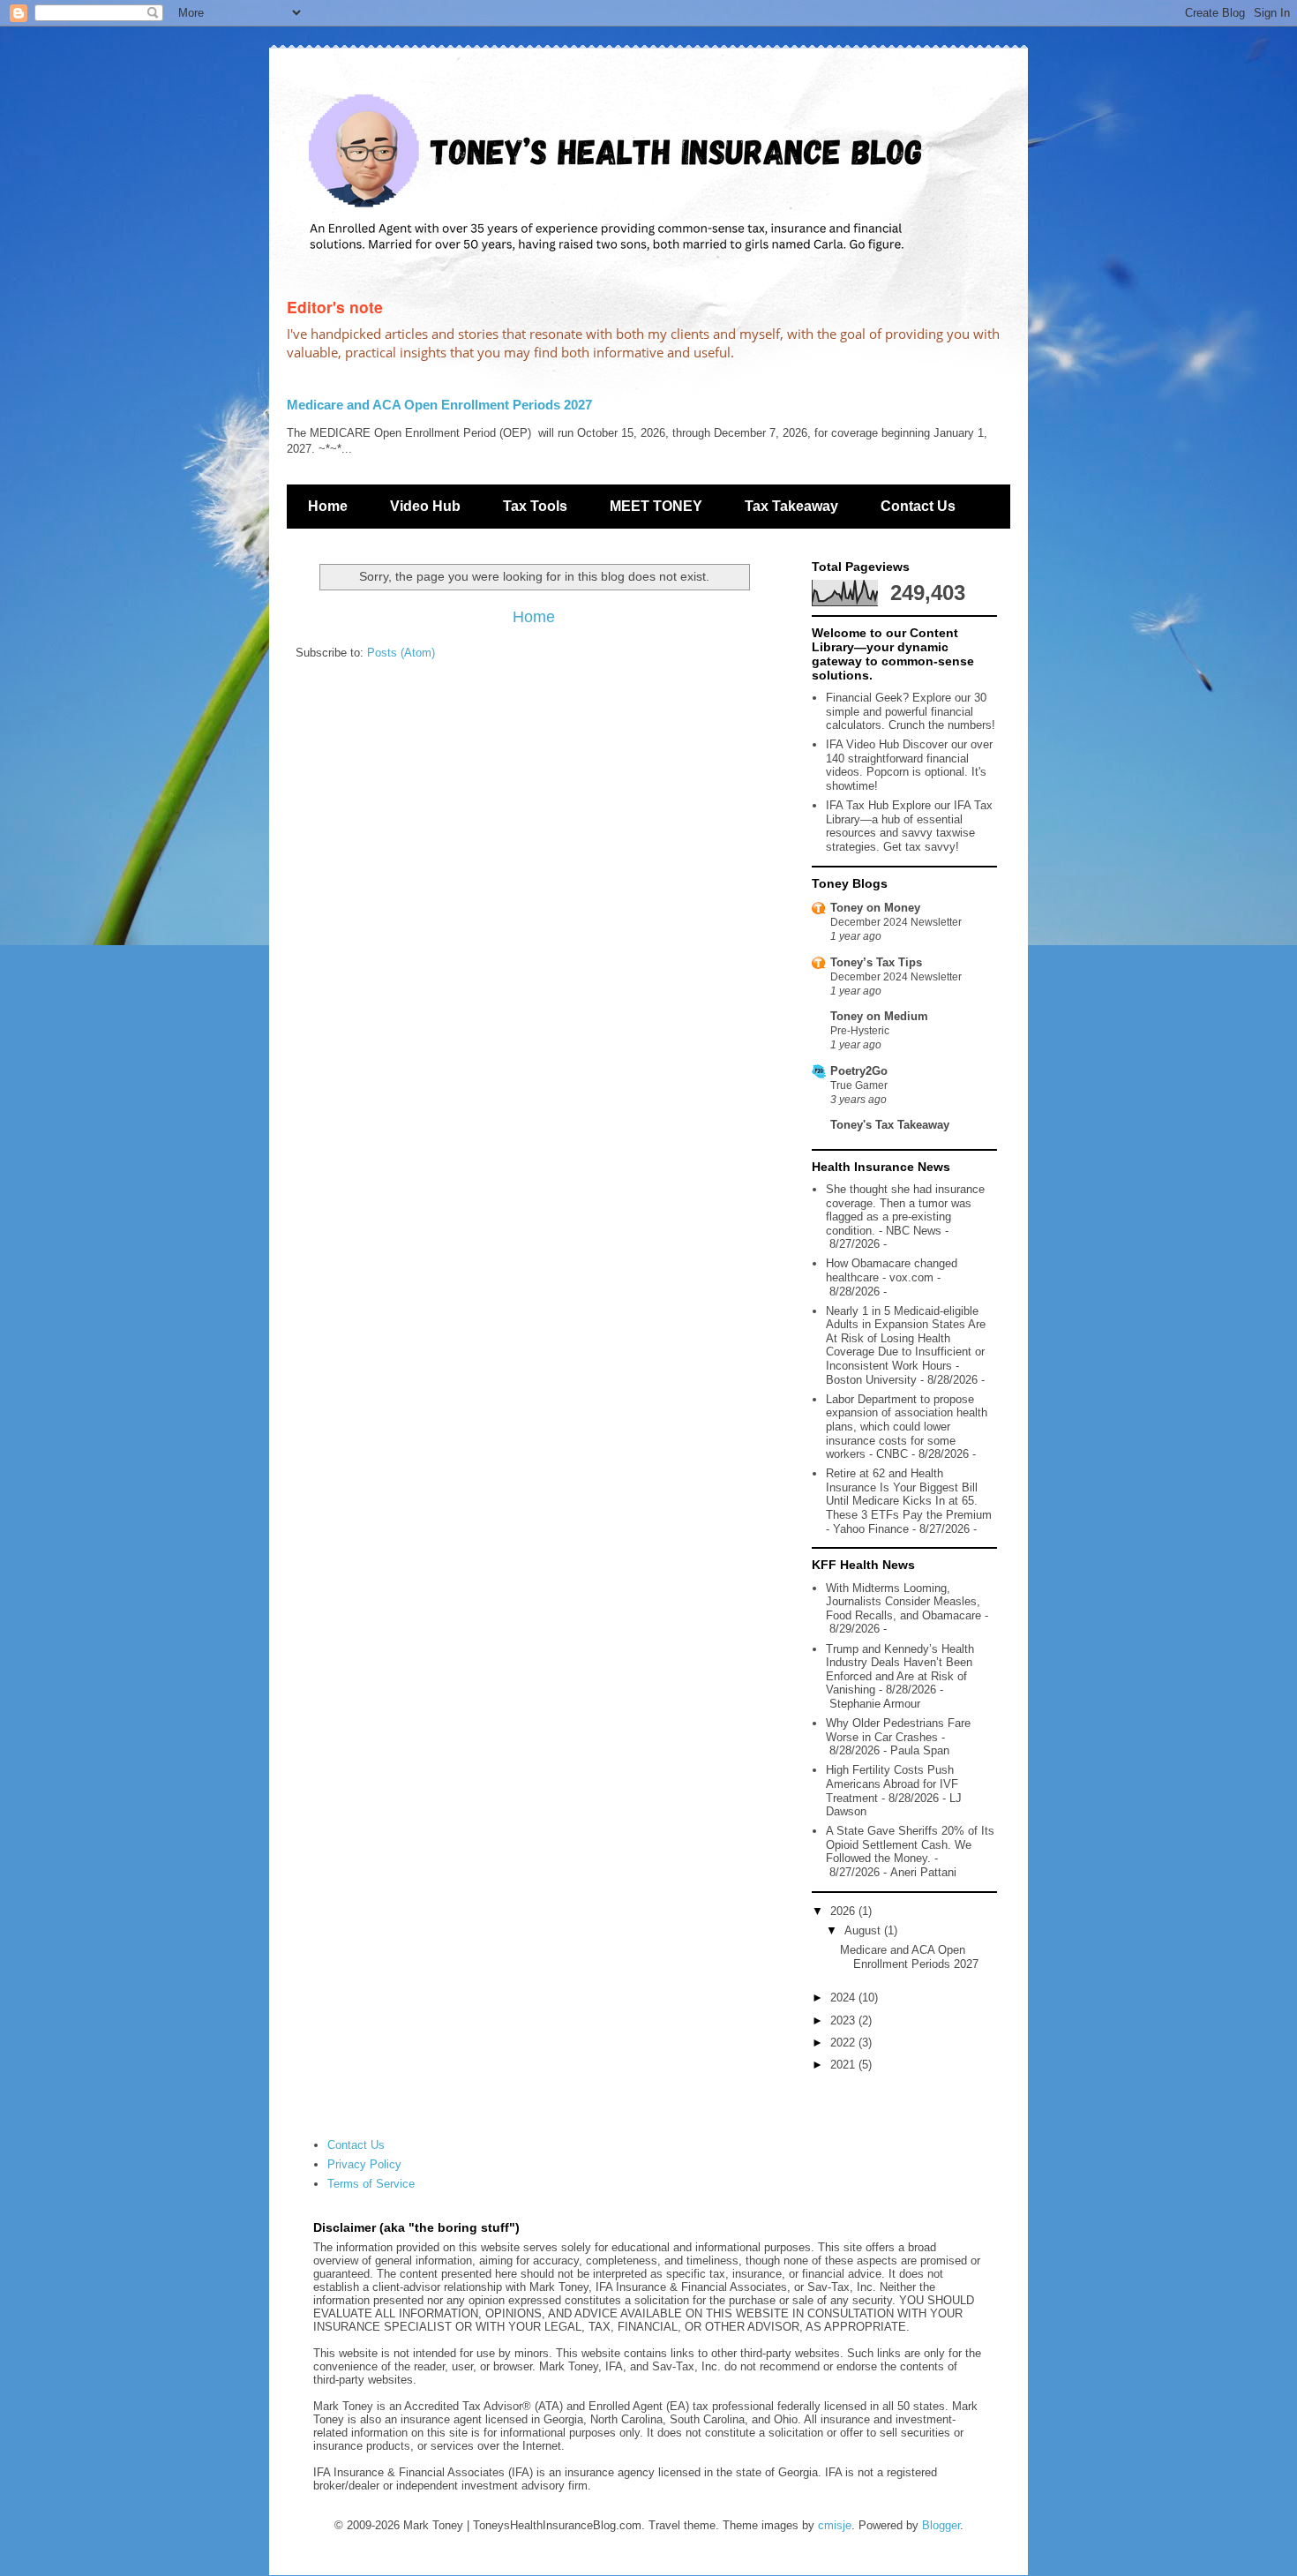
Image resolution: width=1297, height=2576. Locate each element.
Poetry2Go (859, 1071)
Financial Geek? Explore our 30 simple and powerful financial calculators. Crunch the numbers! (911, 711)
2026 (844, 1911)
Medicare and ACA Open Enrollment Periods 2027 (439, 405)
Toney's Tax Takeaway (890, 1125)
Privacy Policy (364, 2164)
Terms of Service (371, 2184)
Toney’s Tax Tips (876, 962)
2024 (844, 1998)
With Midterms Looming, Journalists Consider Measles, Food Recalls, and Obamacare (903, 1602)
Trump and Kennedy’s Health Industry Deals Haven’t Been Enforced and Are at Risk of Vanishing (900, 1670)
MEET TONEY (656, 506)
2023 (844, 2020)
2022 (844, 2043)
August (864, 1930)
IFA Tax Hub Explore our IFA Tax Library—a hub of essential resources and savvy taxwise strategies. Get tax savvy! (909, 826)
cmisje (835, 2525)
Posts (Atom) (401, 653)
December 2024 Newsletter (896, 922)
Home (328, 506)
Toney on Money (875, 908)
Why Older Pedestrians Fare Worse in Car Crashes (898, 1730)
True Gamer (859, 1085)
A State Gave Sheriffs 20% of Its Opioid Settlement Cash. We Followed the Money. (910, 1844)
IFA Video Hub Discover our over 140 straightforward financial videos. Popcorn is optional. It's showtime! (909, 765)
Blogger (941, 2525)
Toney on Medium (879, 1016)
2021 (844, 2065)
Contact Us (918, 506)
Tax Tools (535, 506)
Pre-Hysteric (860, 1031)
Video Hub (425, 506)
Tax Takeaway (791, 506)
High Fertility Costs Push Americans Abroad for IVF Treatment (892, 1784)
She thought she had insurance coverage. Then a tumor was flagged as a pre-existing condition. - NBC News (905, 1210)
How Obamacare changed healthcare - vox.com (892, 1270)
